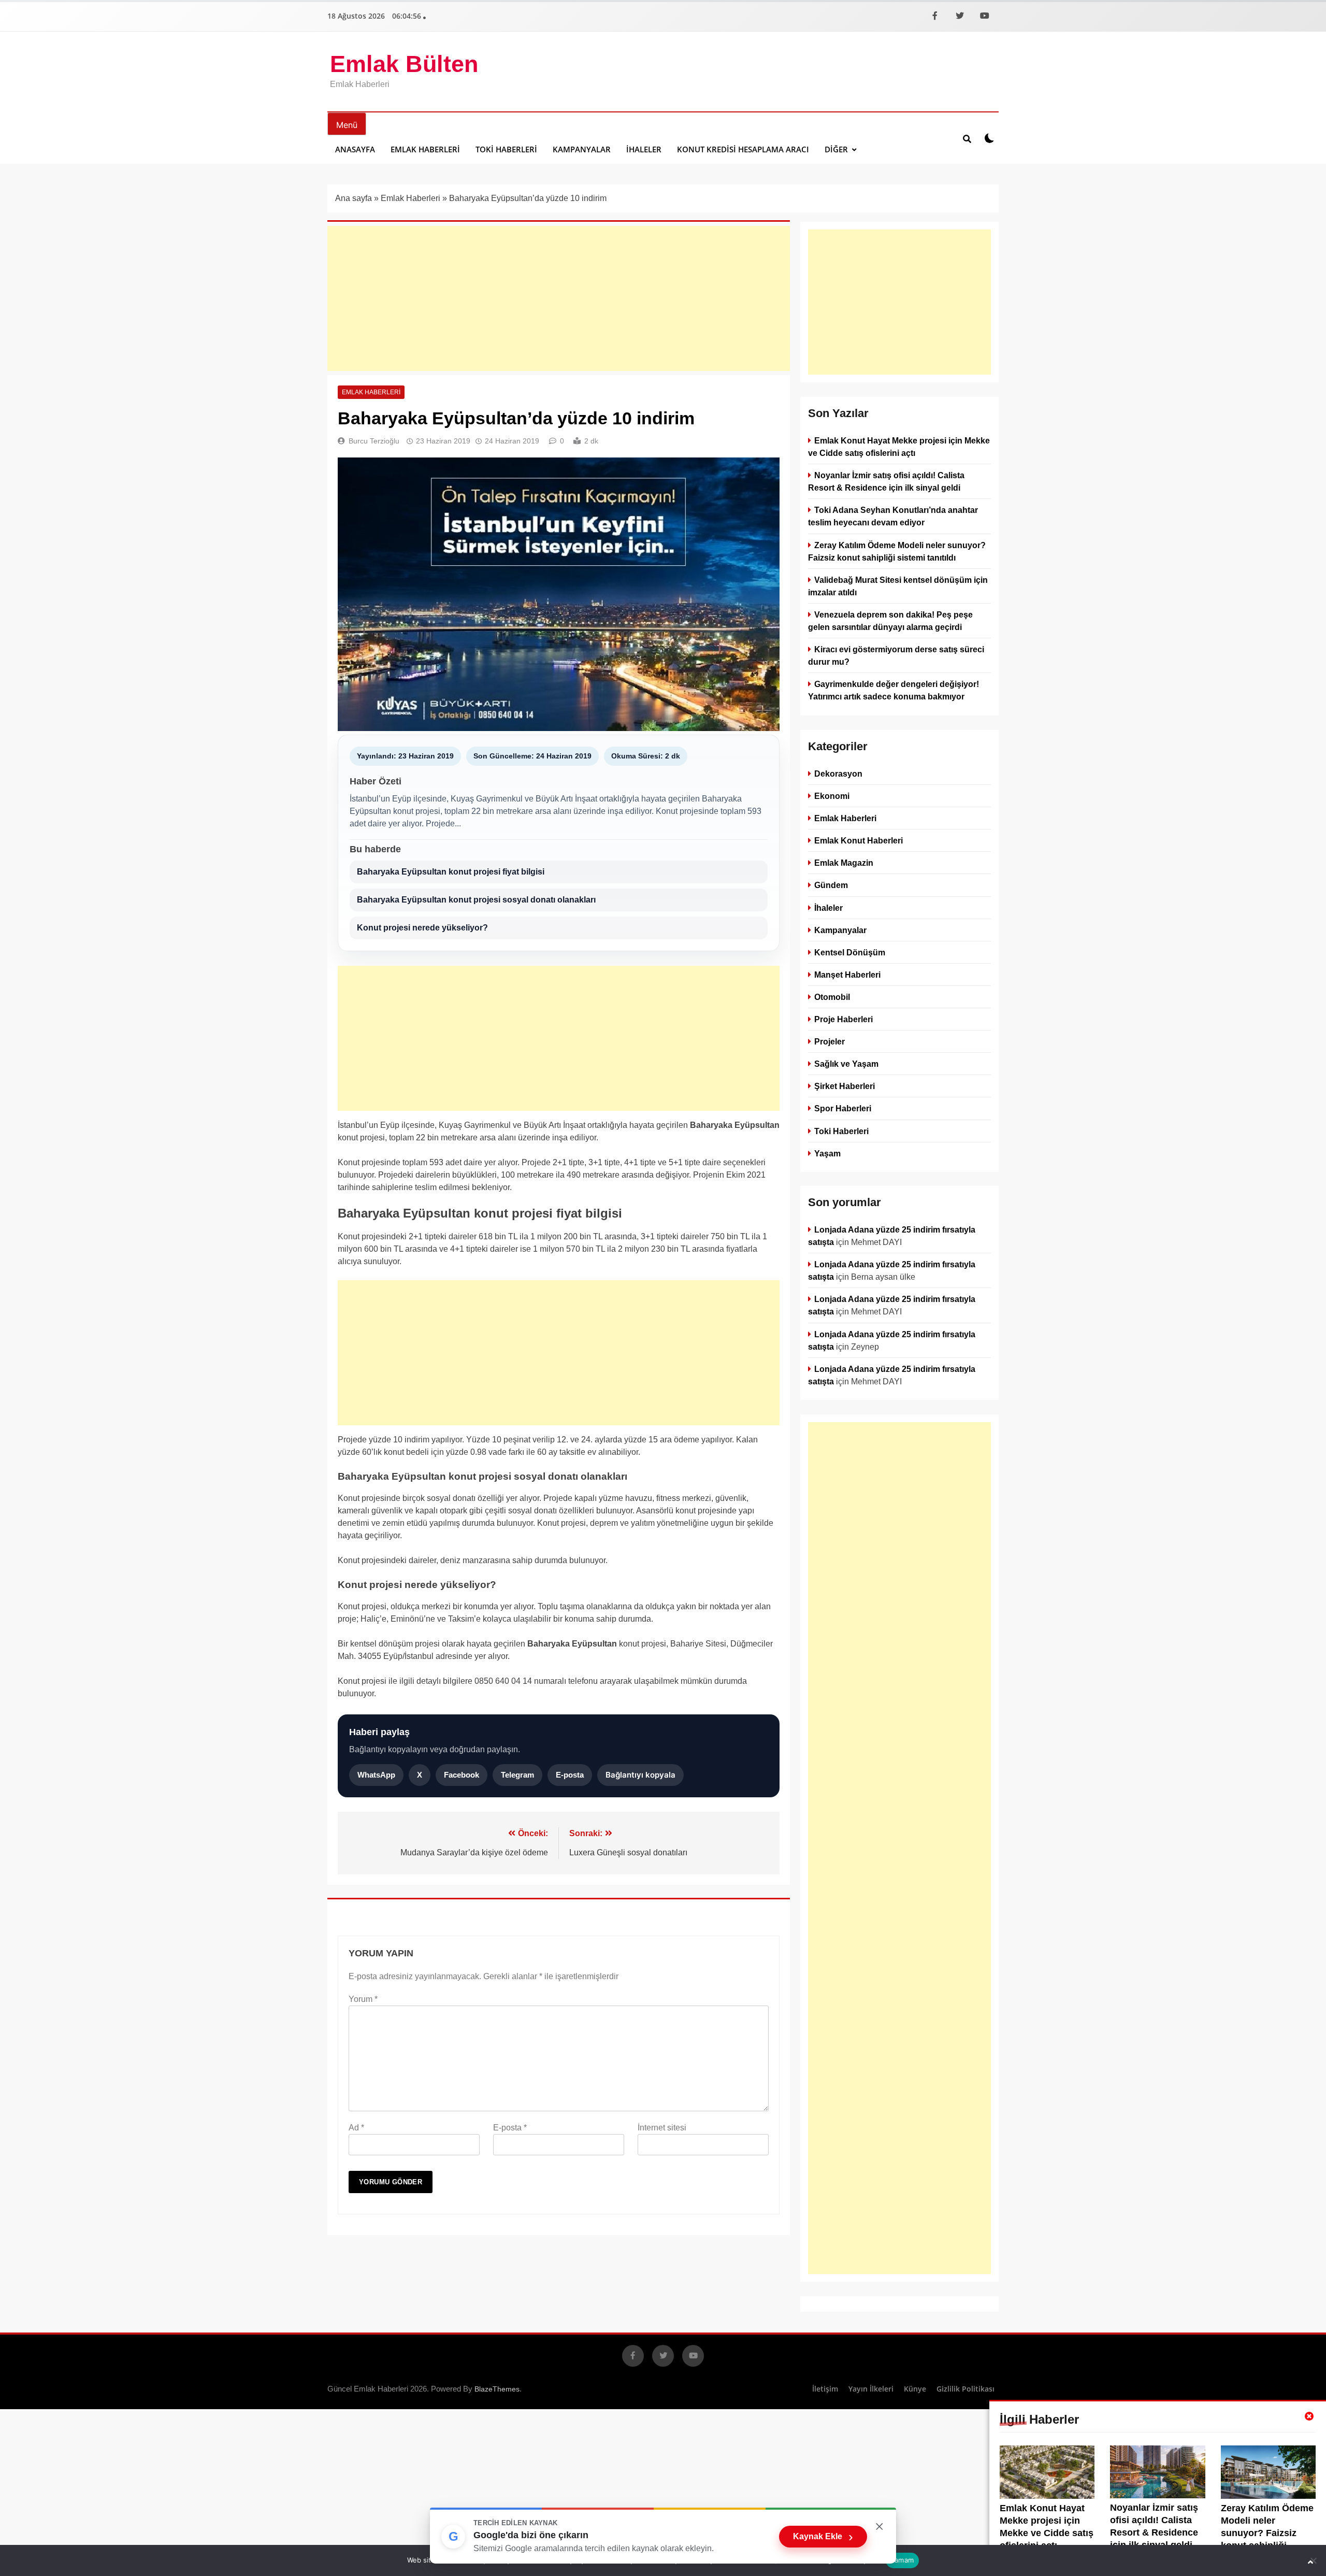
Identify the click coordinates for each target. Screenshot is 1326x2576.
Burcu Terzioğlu (374, 441)
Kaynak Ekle (823, 2537)
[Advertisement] (559, 298)
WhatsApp (376, 1775)
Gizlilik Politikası (965, 2389)
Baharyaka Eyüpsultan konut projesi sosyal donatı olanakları (476, 900)
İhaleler (644, 149)
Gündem (831, 885)
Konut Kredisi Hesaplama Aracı (743, 149)
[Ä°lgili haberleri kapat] (1309, 2416)
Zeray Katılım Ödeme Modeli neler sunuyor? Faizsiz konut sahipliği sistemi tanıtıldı (1267, 2533)
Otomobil (832, 996)
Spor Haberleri (843, 1108)
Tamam (902, 2560)
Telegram (517, 1775)
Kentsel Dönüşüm (850, 952)
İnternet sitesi (662, 2128)
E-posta (570, 1775)
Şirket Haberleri (845, 1086)
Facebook (462, 1775)
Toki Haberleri (506, 149)
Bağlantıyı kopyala (640, 1775)
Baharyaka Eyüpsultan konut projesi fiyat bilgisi (451, 872)
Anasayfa (355, 149)
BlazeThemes (497, 2389)
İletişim (825, 2389)
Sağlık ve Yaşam (846, 1064)
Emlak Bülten (404, 64)
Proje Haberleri (844, 1019)
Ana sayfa (354, 198)
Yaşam (827, 1153)
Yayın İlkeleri (871, 2389)
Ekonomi (832, 796)
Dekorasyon (838, 774)
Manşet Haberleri (847, 974)
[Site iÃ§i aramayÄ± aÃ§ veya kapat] (967, 138)
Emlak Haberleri (425, 149)
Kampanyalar (582, 149)
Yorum (363, 1999)
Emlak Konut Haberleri (859, 840)
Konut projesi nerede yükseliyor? (422, 928)
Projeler (830, 1041)
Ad (356, 2128)
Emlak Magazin (844, 863)
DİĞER (836, 149)
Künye (915, 2389)
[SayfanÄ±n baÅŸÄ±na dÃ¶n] (1310, 2562)
